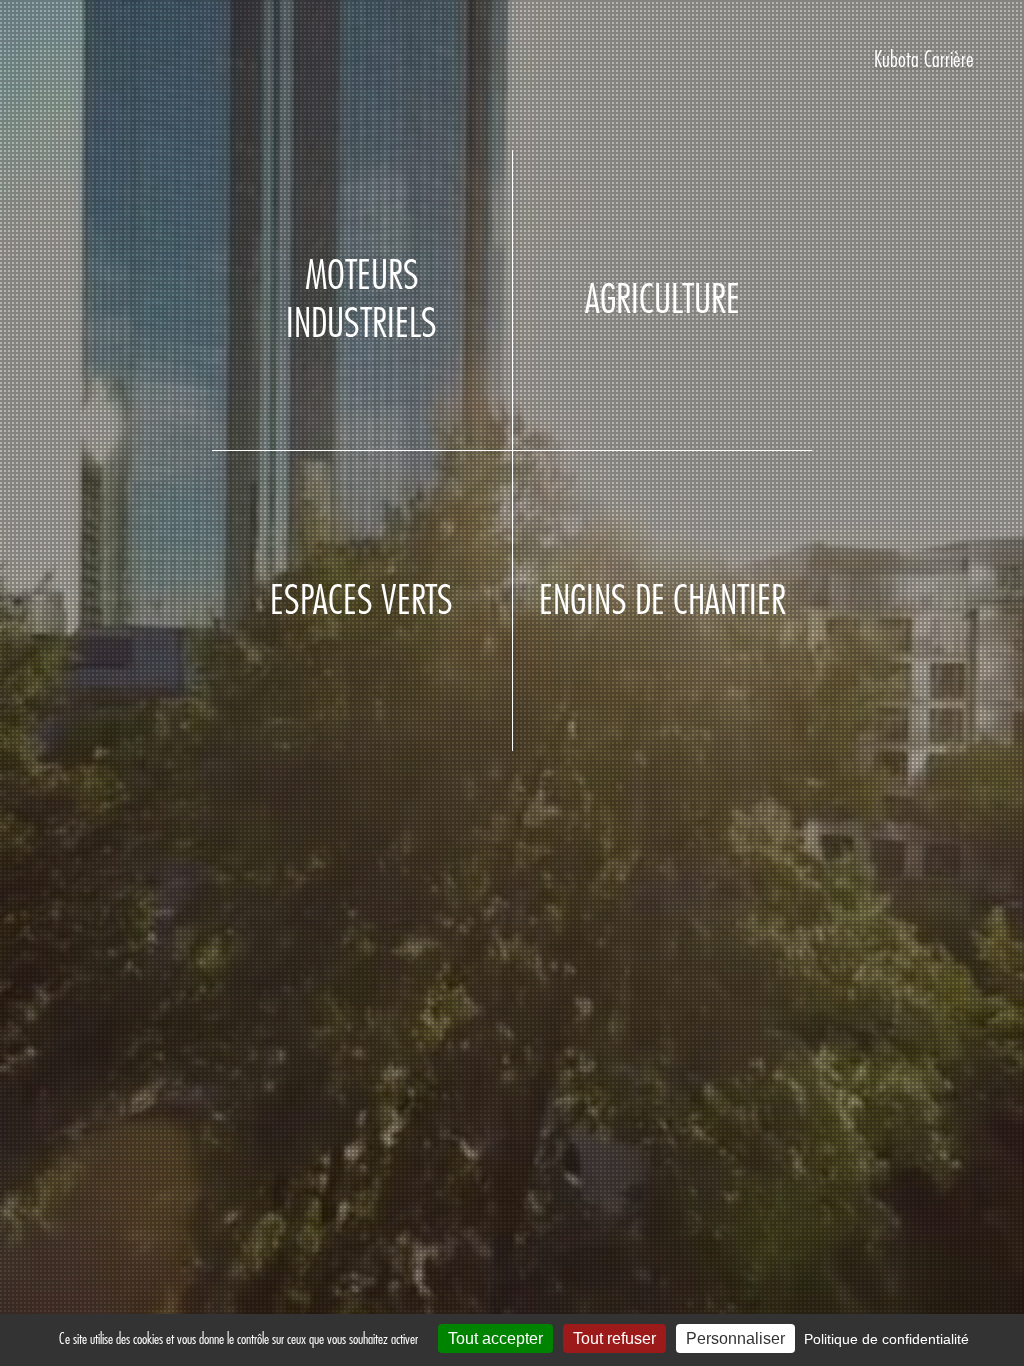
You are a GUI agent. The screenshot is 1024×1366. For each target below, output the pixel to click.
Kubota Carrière (924, 60)
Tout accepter (495, 1338)
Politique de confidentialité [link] (886, 1339)
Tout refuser (614, 1338)
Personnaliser (735, 1338)
